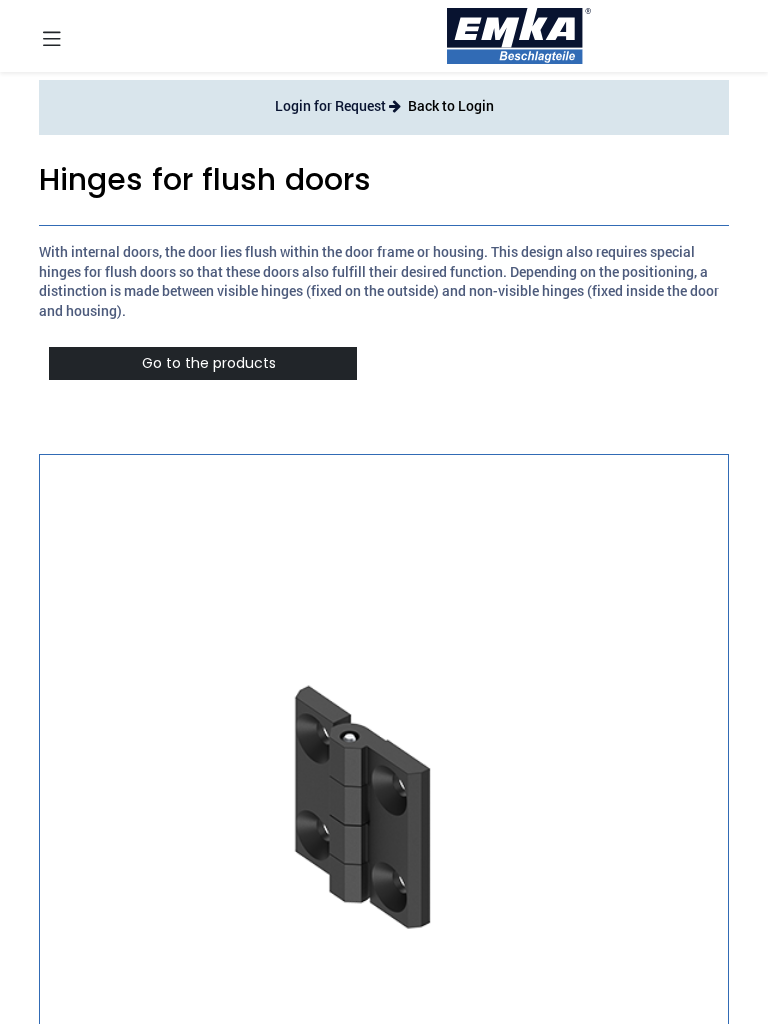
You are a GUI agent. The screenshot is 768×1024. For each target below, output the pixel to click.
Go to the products (203, 363)
